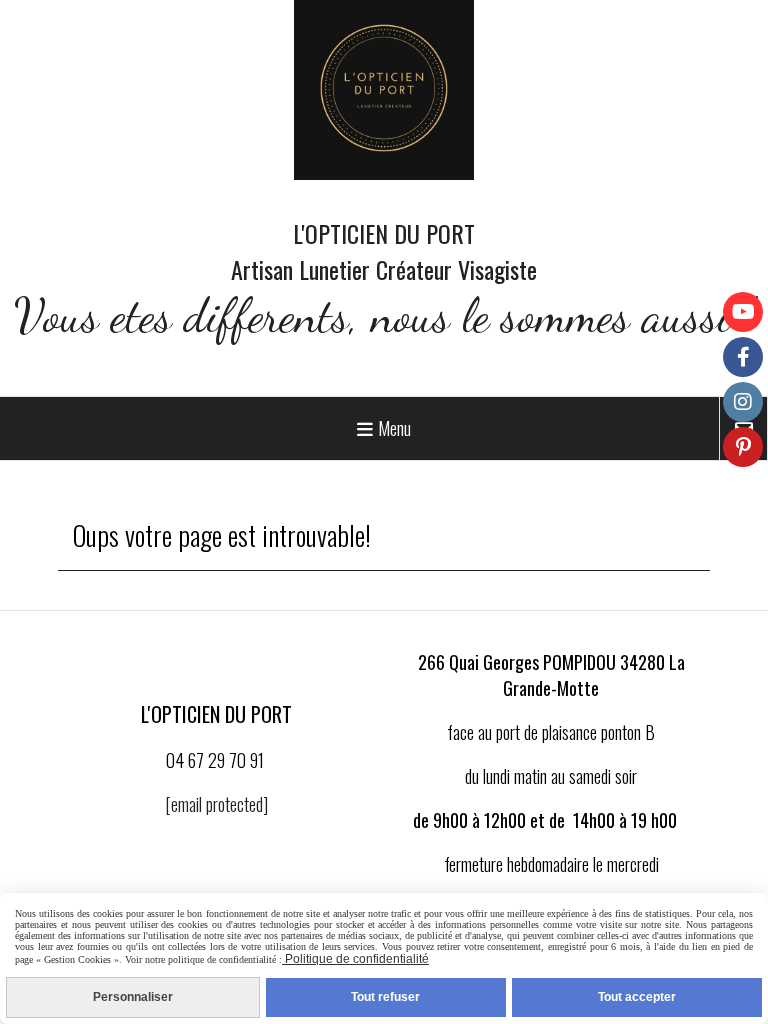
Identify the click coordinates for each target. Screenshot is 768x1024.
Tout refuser (385, 997)
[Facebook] (743, 357)
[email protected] (216, 804)
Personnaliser (133, 997)
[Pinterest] (743, 447)
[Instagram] (743, 402)
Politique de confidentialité (355, 959)
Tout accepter (637, 997)
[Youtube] (743, 312)
